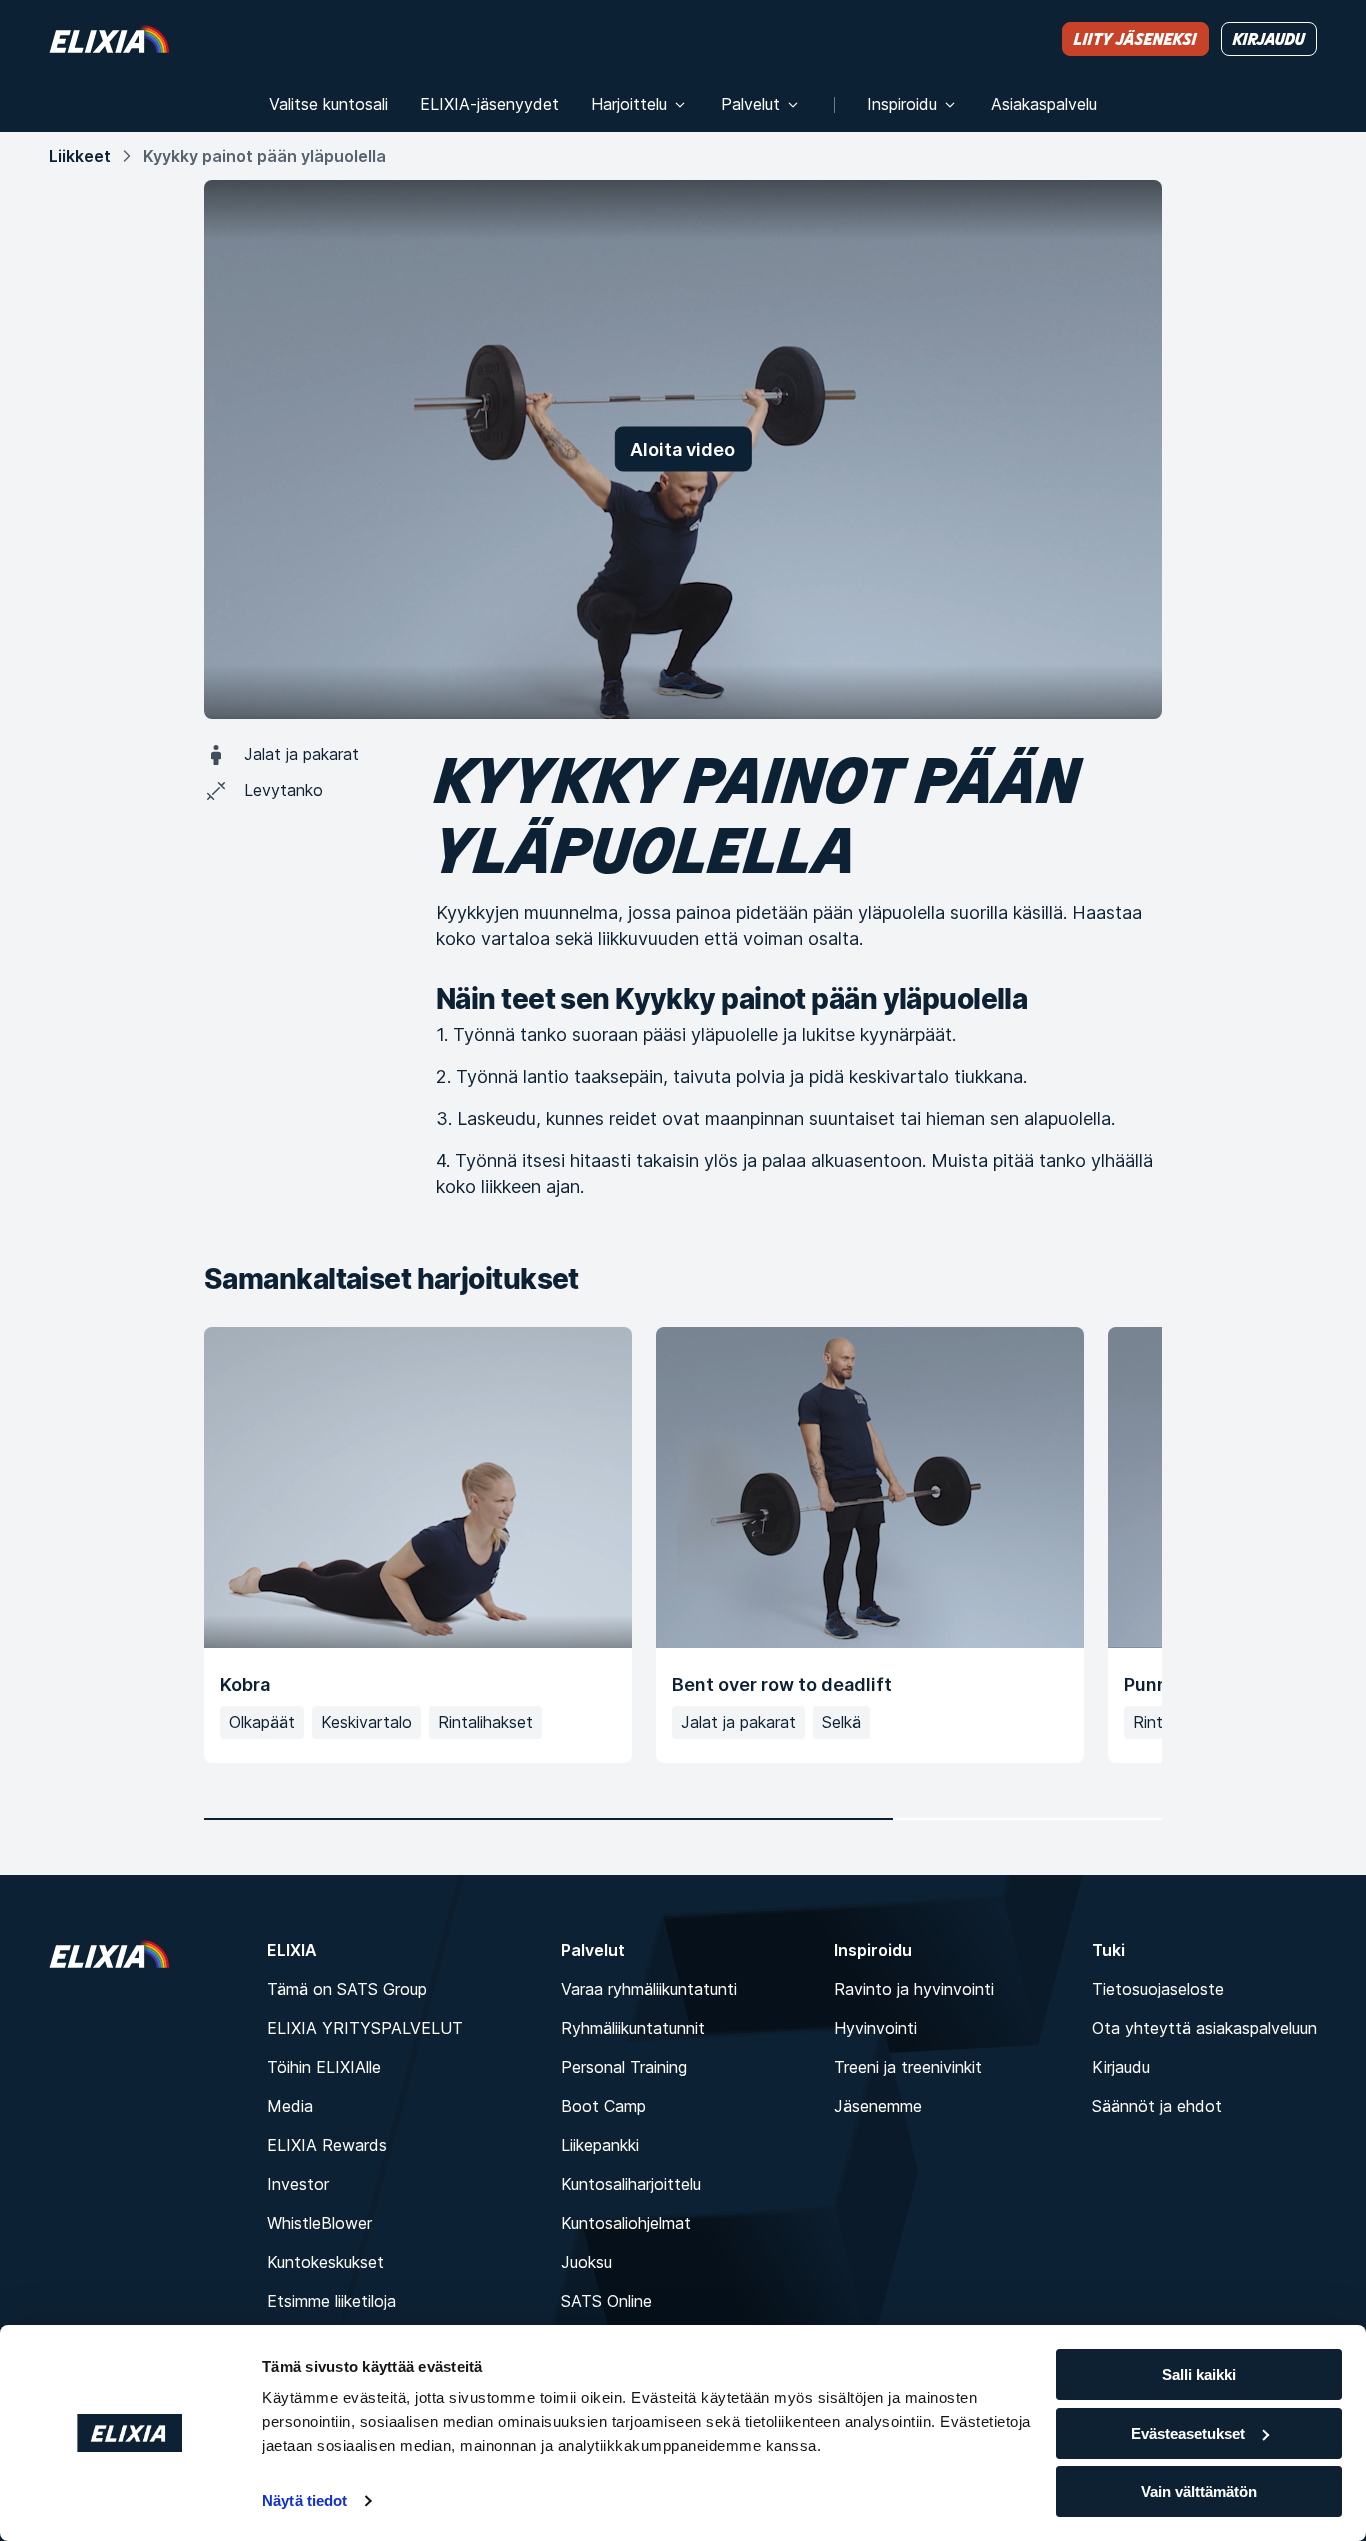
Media (290, 2106)
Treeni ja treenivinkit (908, 2067)
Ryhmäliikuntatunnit (633, 2028)
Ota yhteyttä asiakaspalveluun (1204, 2028)
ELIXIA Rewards (327, 2145)
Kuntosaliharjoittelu (631, 2184)
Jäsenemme (878, 2106)
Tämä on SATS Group (347, 1989)
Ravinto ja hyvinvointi (914, 1989)
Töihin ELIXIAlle (324, 2067)
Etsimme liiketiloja (331, 2301)
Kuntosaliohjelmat (626, 2223)
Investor (298, 2184)
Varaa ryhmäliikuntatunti (649, 1989)
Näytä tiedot (304, 2500)
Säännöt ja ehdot (1157, 2106)
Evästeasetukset (1188, 2433)
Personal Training (624, 2067)
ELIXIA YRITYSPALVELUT (365, 2028)
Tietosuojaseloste (1158, 1989)
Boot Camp (603, 2106)
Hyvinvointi (875, 2028)
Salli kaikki (1199, 2374)
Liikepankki (600, 2145)
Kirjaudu (1121, 2067)
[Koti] (109, 38)
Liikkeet (80, 156)
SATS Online (606, 2301)
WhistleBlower (319, 2223)
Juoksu (586, 2262)
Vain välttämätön (1199, 2491)
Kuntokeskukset (325, 2262)
